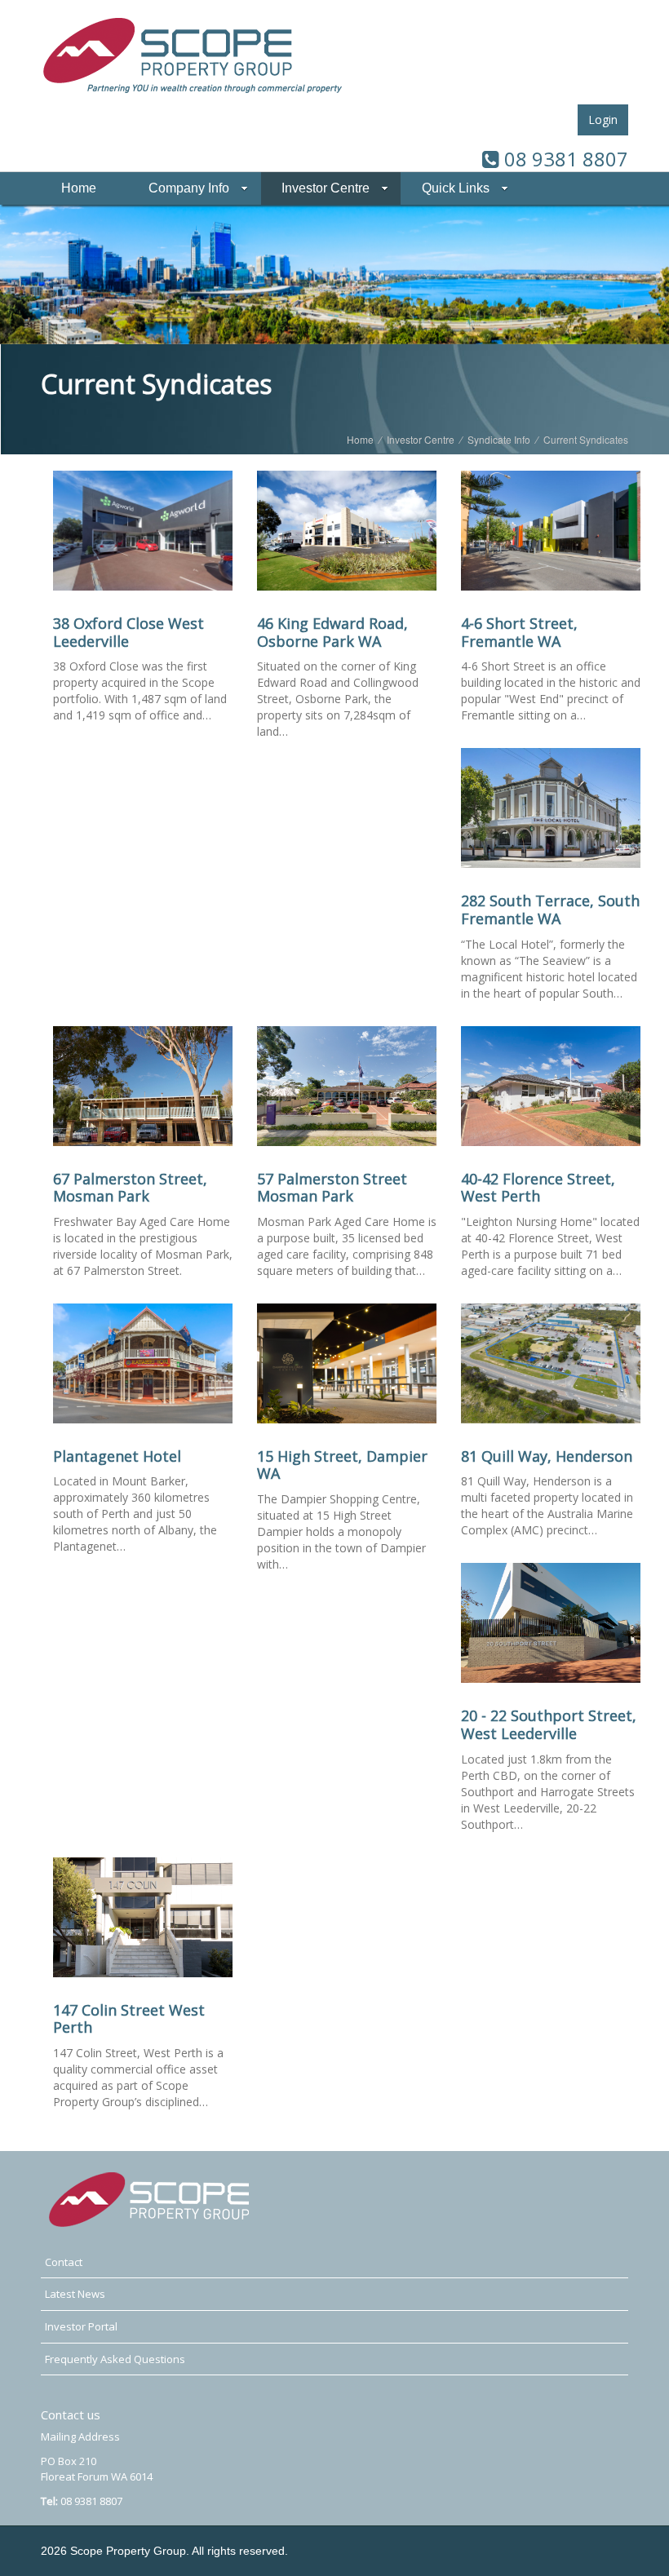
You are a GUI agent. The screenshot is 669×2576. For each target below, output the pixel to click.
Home (79, 188)
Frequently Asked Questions (115, 2359)
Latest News (75, 2294)
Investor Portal (81, 2326)
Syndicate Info (499, 439)
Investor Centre (326, 188)
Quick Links (456, 188)
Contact (64, 2262)
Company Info (189, 188)
